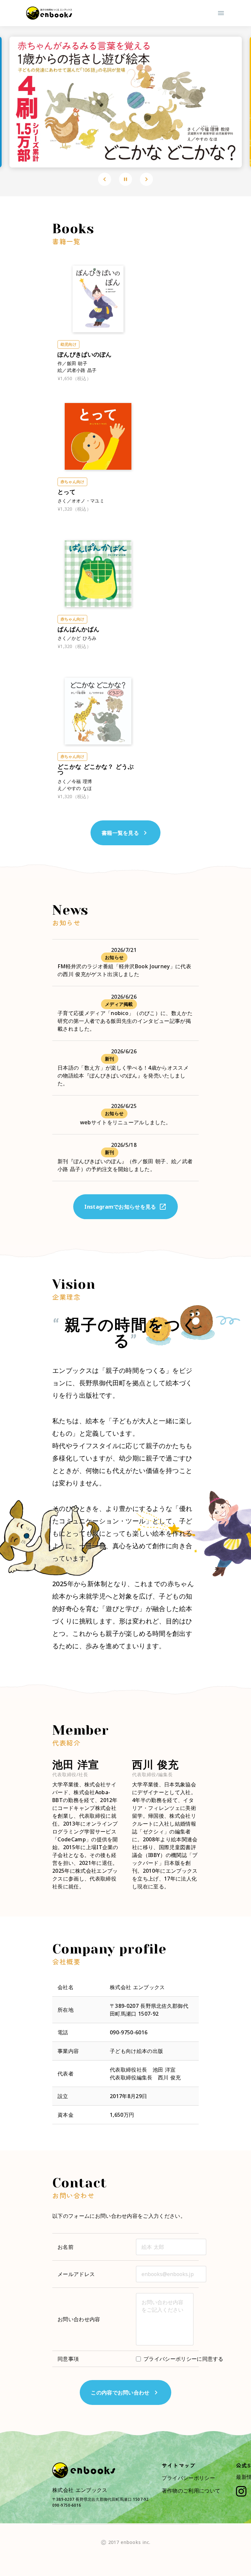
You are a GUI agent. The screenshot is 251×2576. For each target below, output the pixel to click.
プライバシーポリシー (188, 2478)
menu (221, 13)
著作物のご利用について (191, 2491)
